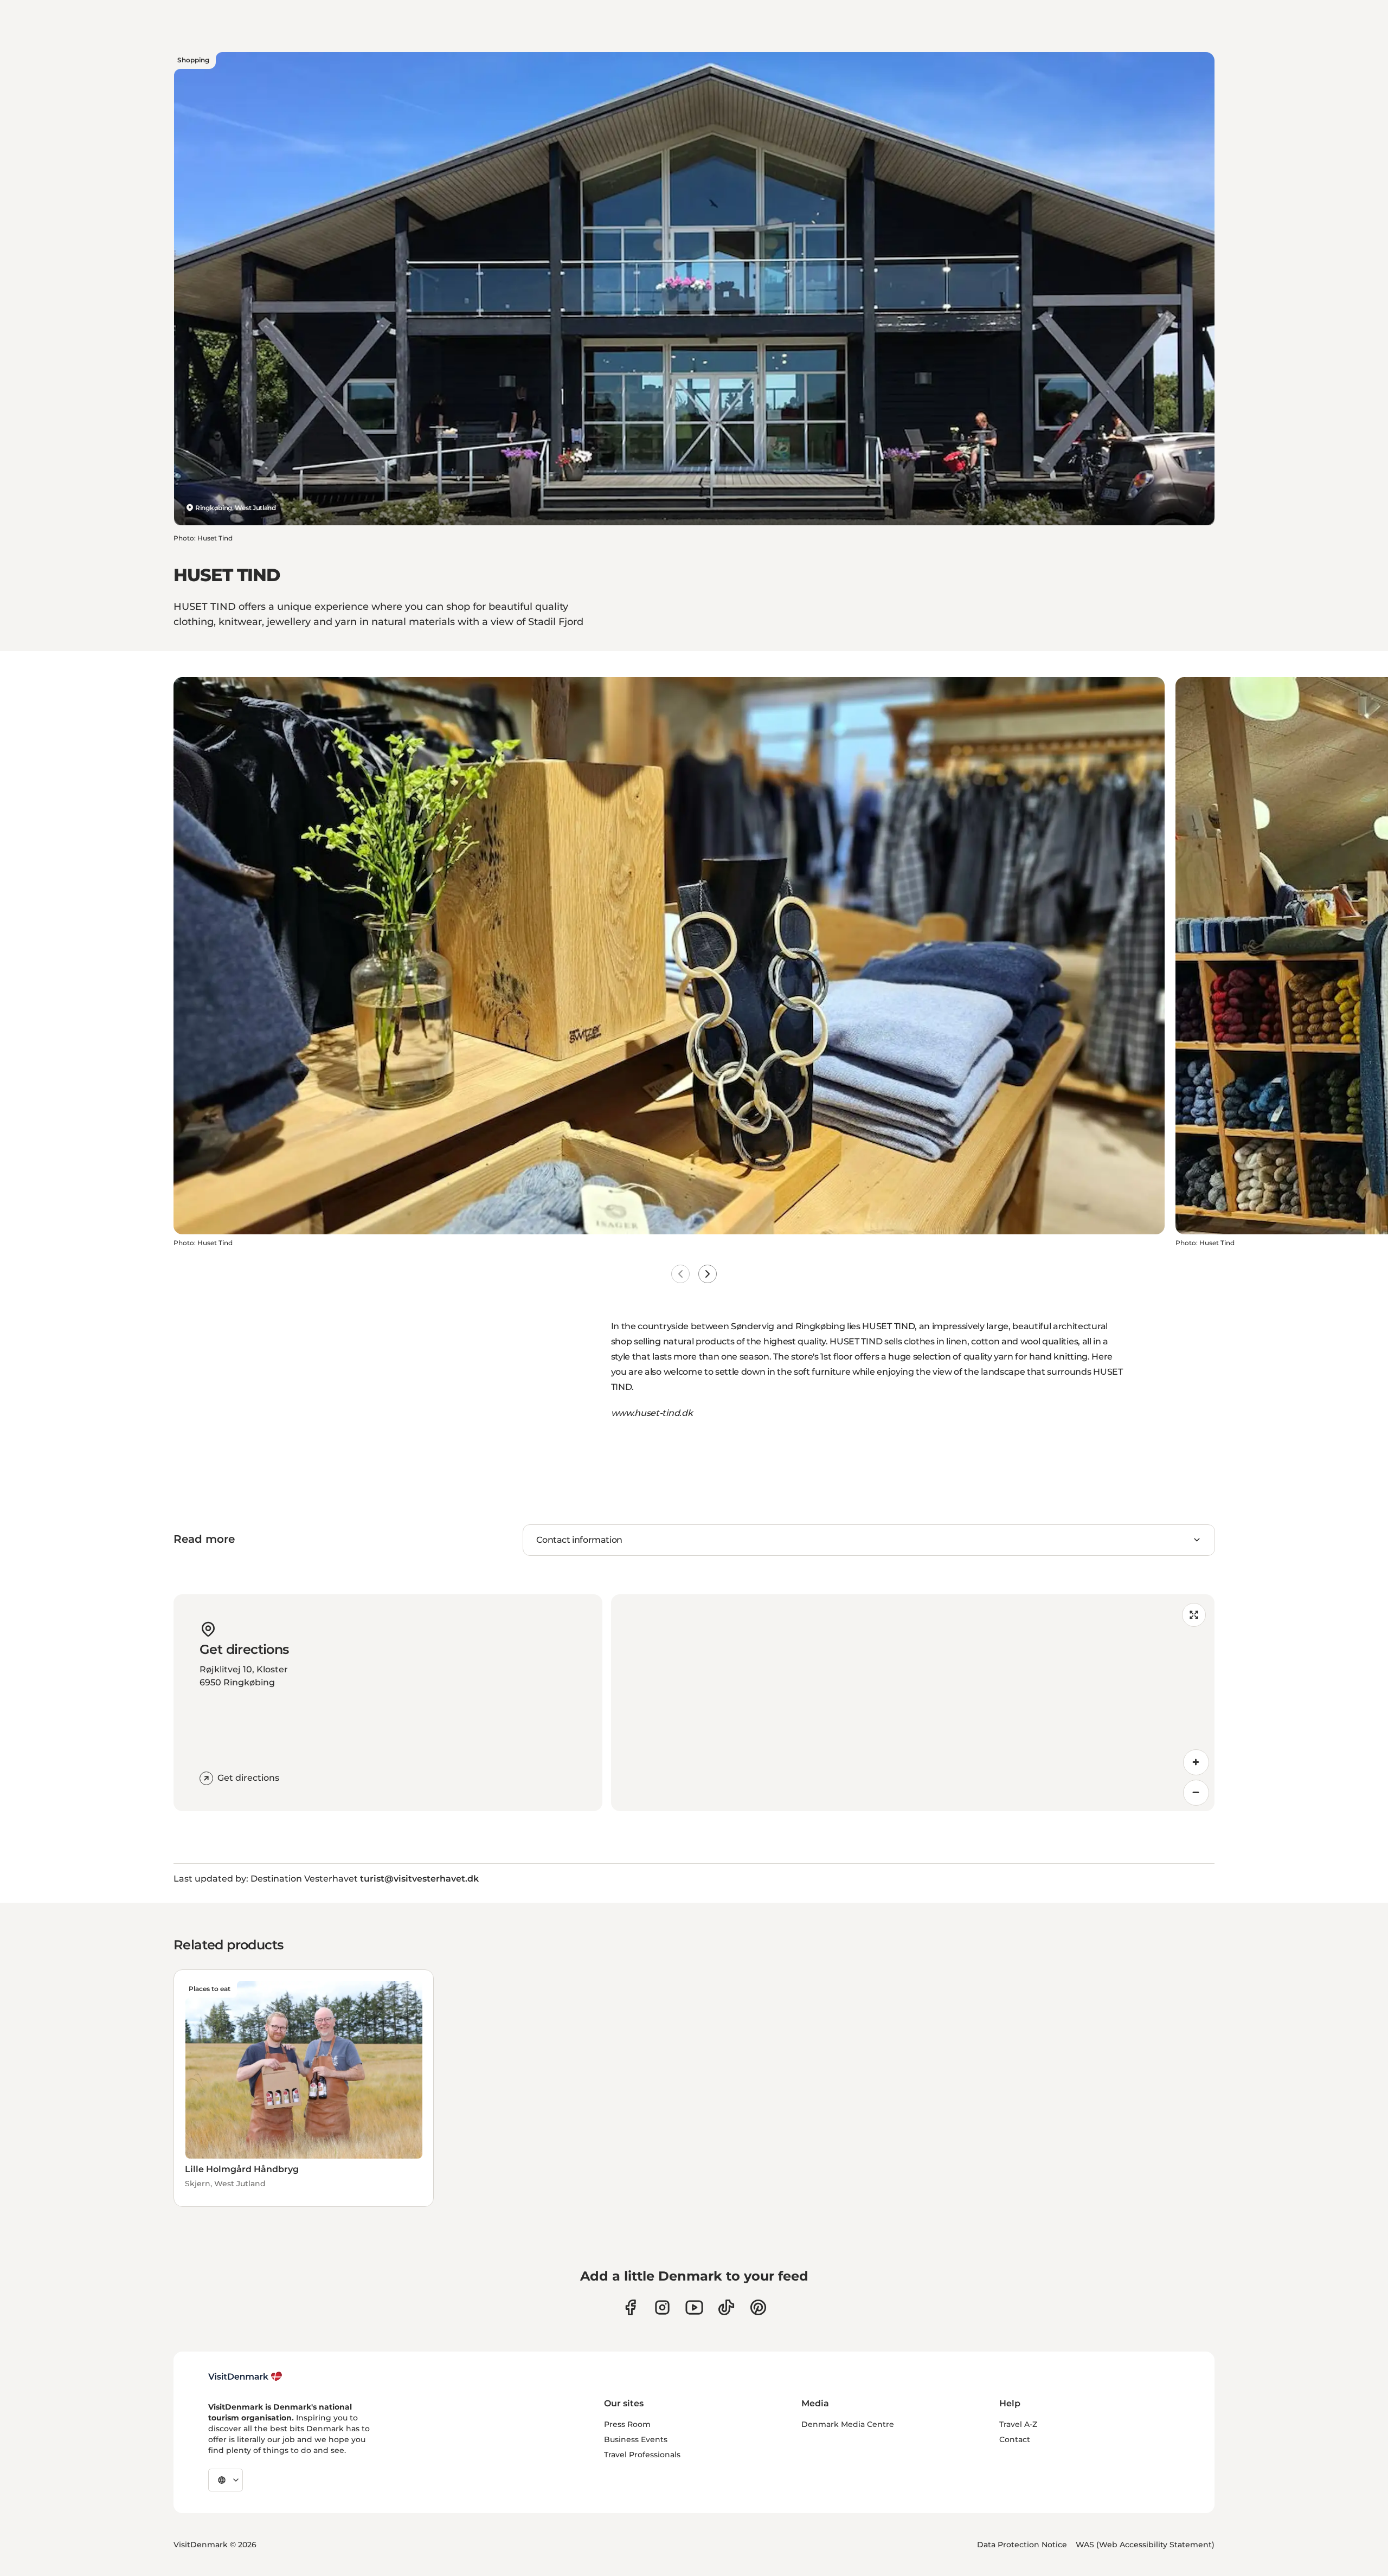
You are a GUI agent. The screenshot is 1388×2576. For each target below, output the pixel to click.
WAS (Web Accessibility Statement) (1145, 2545)
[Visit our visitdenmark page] (694, 2307)
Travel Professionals (642, 2455)
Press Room (627, 2424)
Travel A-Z (1018, 2424)
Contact (1015, 2439)
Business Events (636, 2439)
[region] (913, 1703)
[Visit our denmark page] (630, 2307)
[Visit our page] (662, 2307)
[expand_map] (1194, 1615)
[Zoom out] (1196, 1793)
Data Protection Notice (1022, 2545)
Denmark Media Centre (848, 2424)
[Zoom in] (1196, 1762)
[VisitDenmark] (245, 2377)
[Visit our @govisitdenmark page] (726, 2307)
